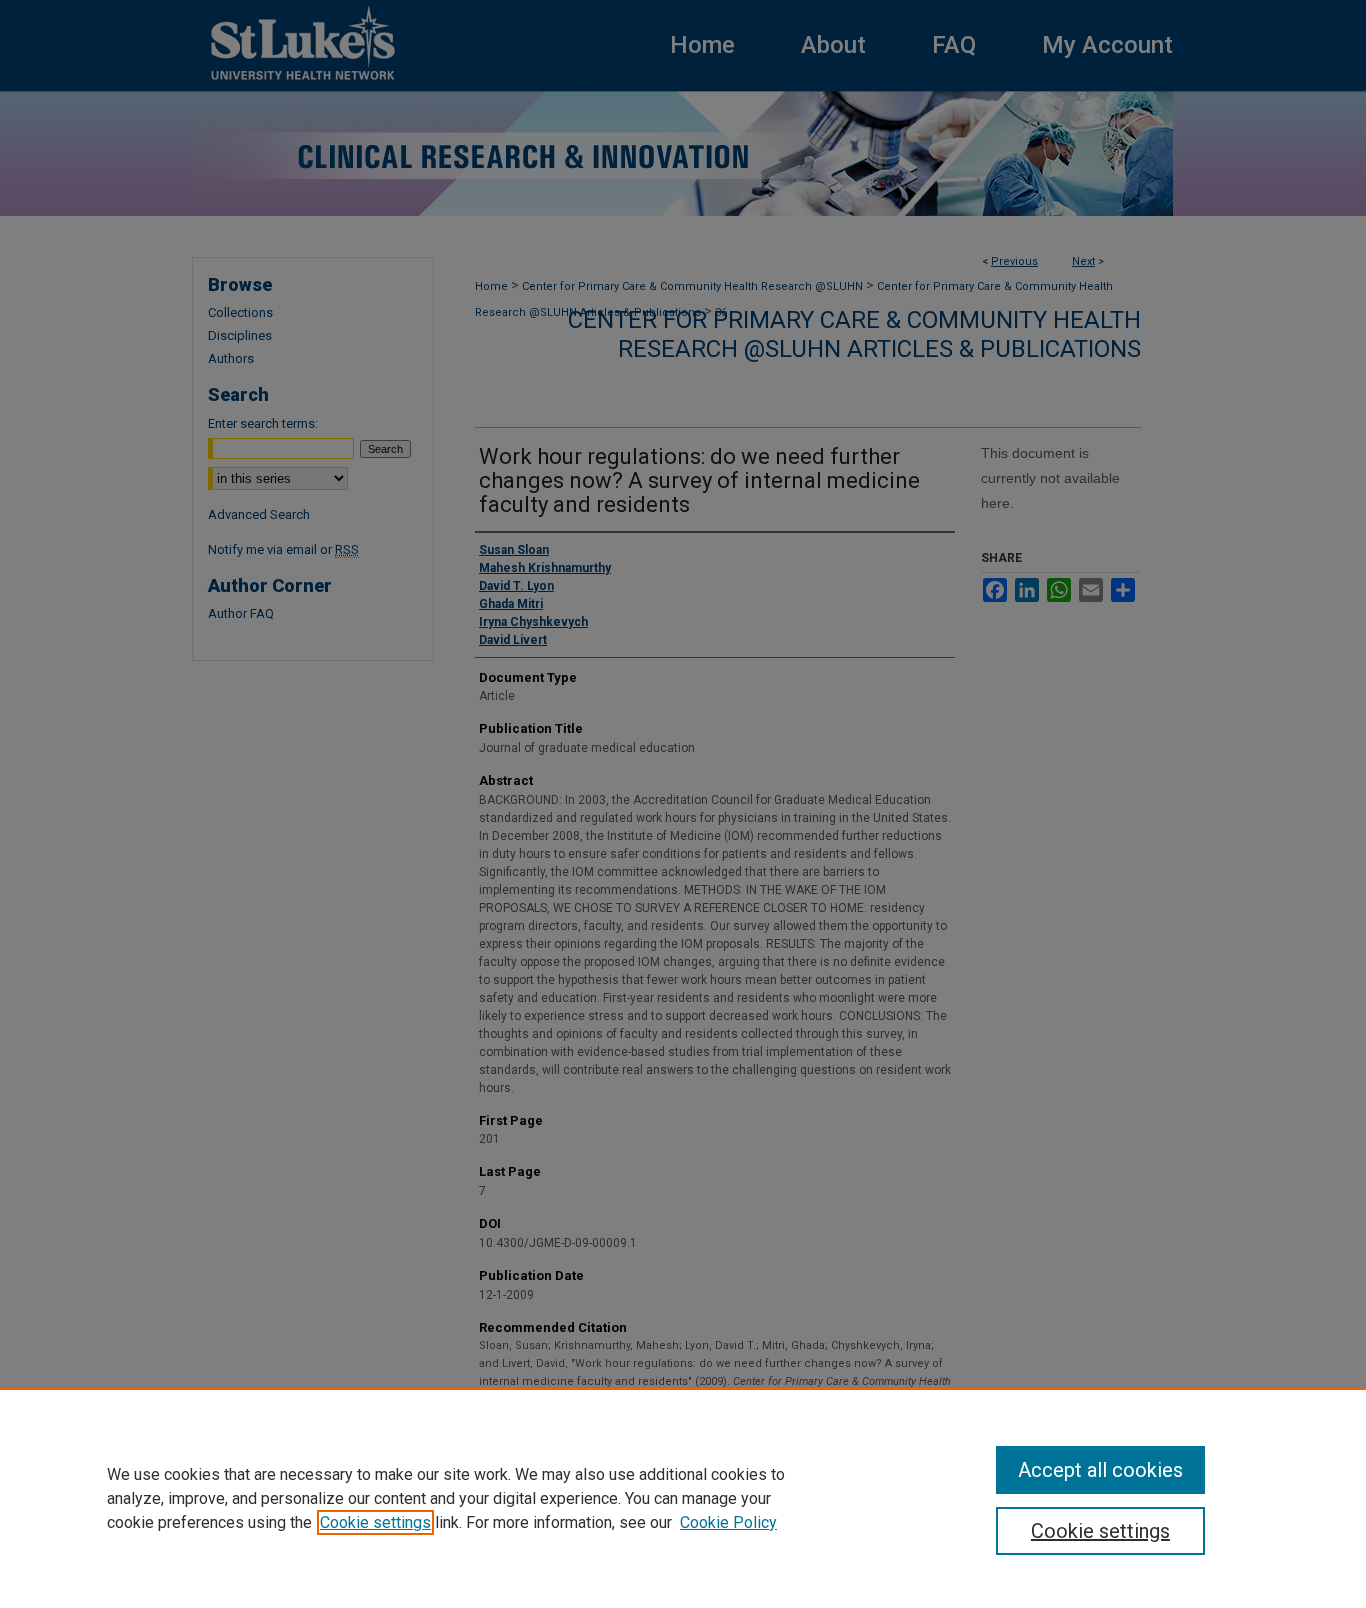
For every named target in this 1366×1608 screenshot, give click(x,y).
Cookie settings (375, 1522)
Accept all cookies (1100, 1470)
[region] (683, 1498)
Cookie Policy (728, 1522)
